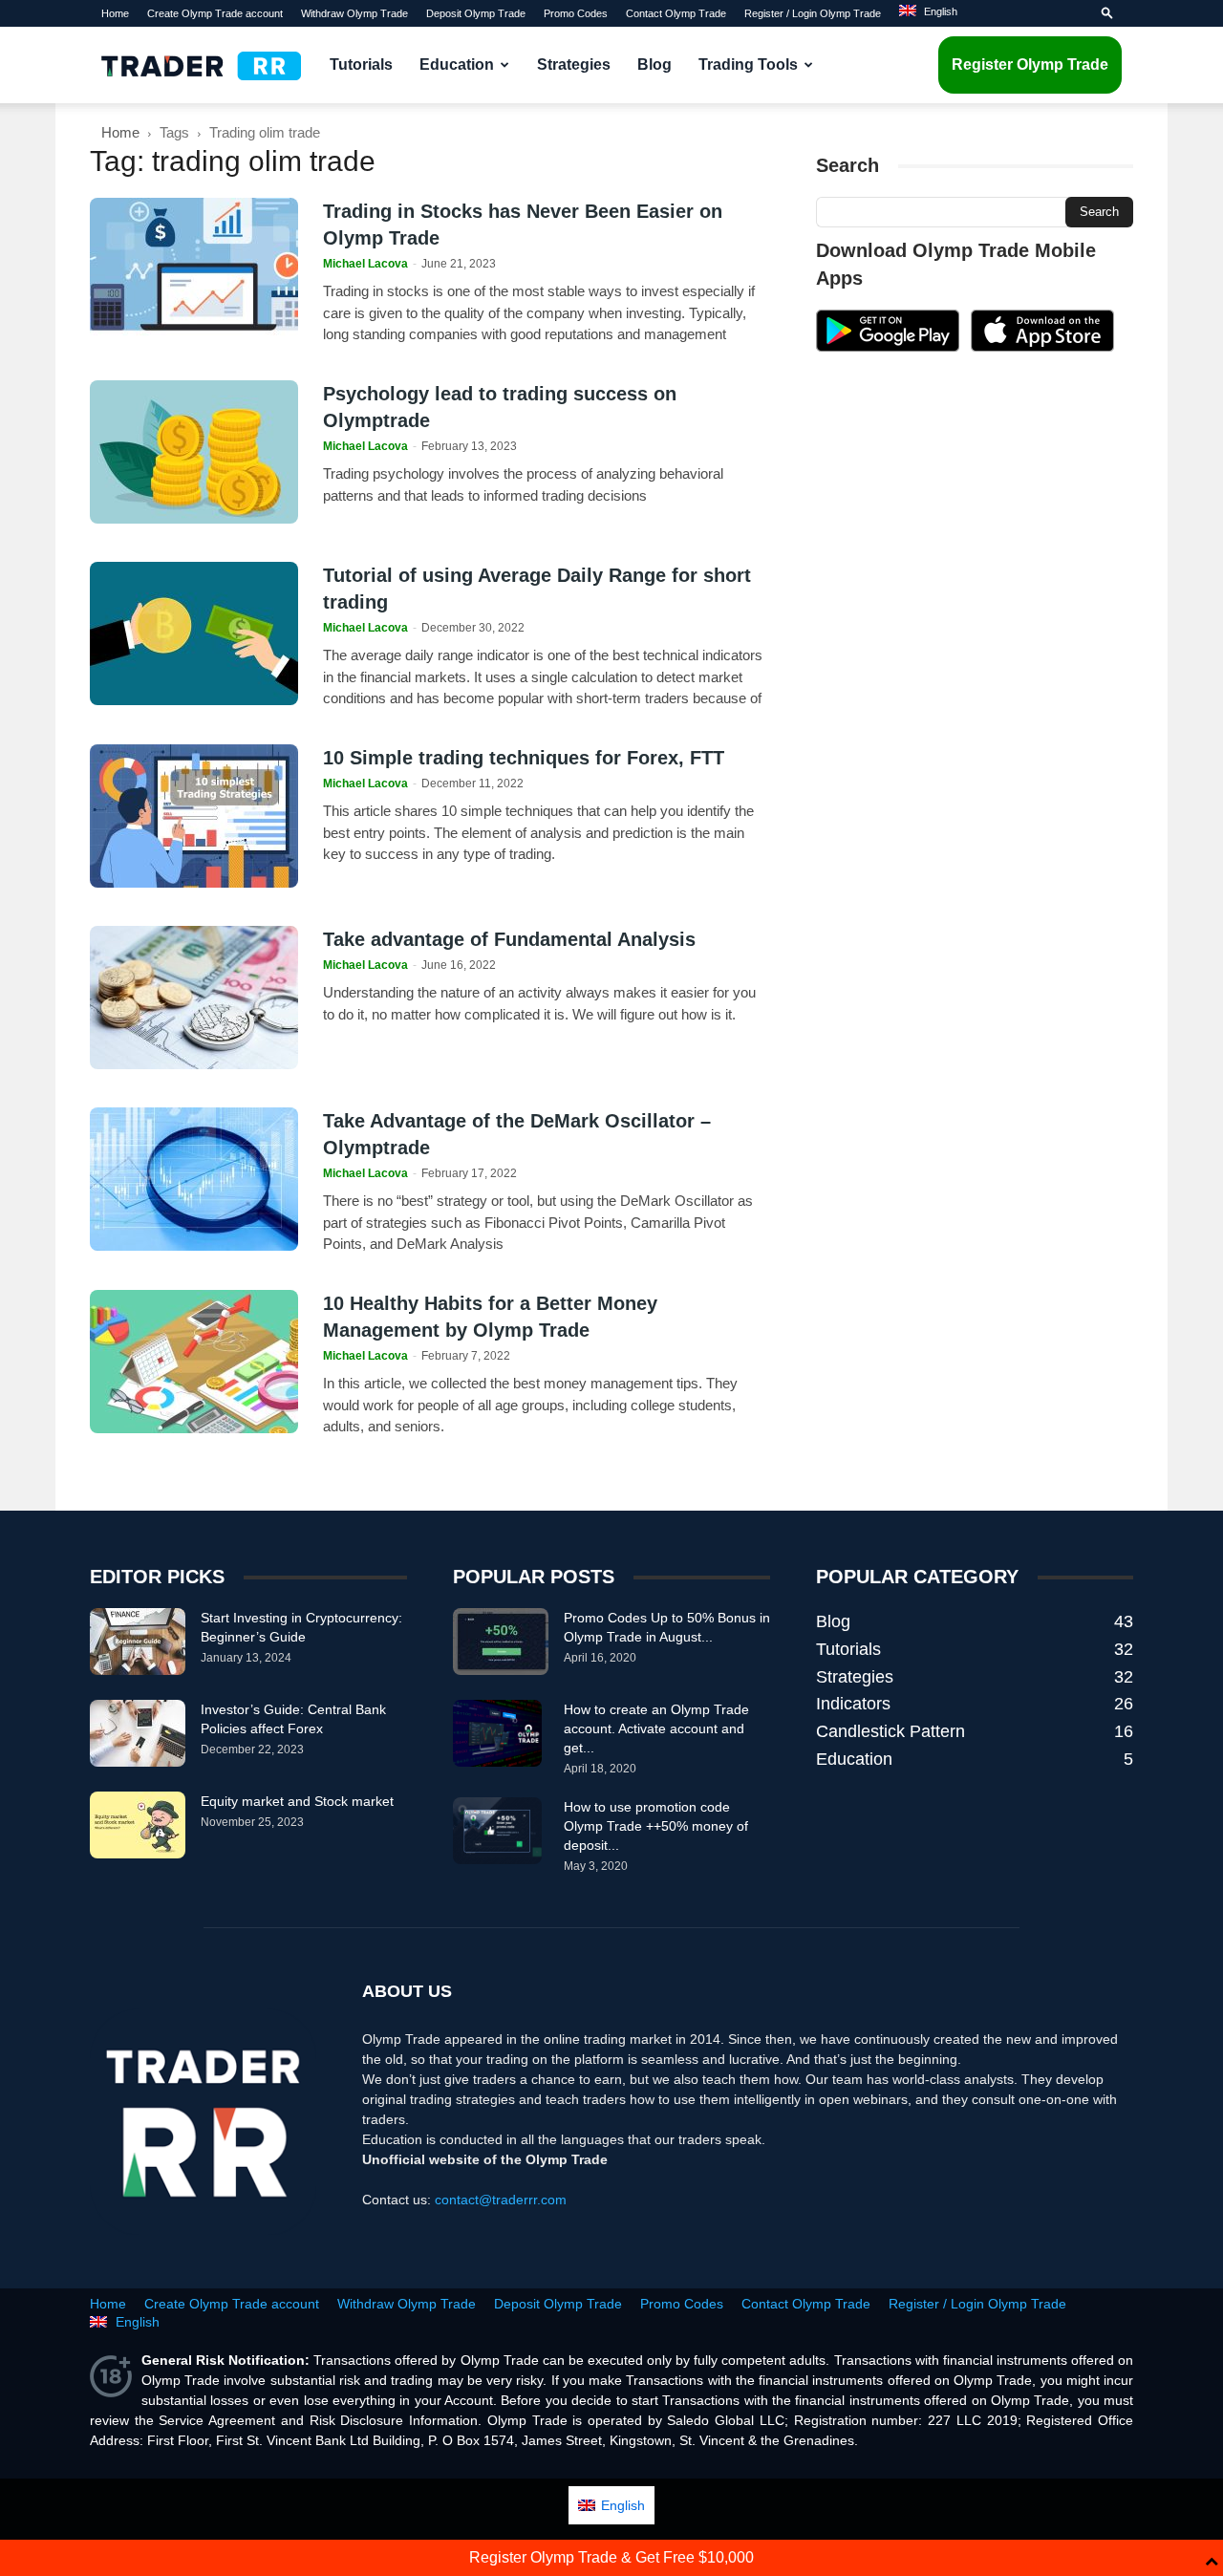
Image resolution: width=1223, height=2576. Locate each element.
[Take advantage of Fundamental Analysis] (194, 998)
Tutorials (361, 64)
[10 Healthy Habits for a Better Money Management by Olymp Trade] (194, 1362)
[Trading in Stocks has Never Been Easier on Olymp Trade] (194, 269)
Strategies (574, 64)
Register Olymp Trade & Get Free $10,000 (611, 2557)
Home (115, 13)
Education (457, 64)
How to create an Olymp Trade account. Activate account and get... (656, 1728)
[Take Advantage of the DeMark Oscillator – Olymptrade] (194, 1179)
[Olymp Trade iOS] (1042, 347)
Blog (654, 64)
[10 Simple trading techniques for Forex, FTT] (194, 816)
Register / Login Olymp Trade (813, 13)
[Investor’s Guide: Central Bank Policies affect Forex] (138, 1733)
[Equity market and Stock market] (138, 1825)
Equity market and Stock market (297, 1801)
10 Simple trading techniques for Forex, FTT (524, 758)
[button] (1107, 13)
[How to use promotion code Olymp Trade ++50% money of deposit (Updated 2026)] (497, 1831)
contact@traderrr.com (501, 2200)
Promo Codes (576, 13)
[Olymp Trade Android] (888, 347)
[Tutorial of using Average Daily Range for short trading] (194, 633)
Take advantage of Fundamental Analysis (509, 939)
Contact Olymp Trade (676, 13)
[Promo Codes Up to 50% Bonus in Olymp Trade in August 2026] (501, 1642)
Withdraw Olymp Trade (354, 13)
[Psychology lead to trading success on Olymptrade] (194, 452)
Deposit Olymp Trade (476, 13)
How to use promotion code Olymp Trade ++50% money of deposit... (656, 1826)
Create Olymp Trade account (215, 13)
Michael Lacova (365, 264)
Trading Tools (748, 64)
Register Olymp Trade (1030, 64)
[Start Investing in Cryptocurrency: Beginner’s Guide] (138, 1642)
